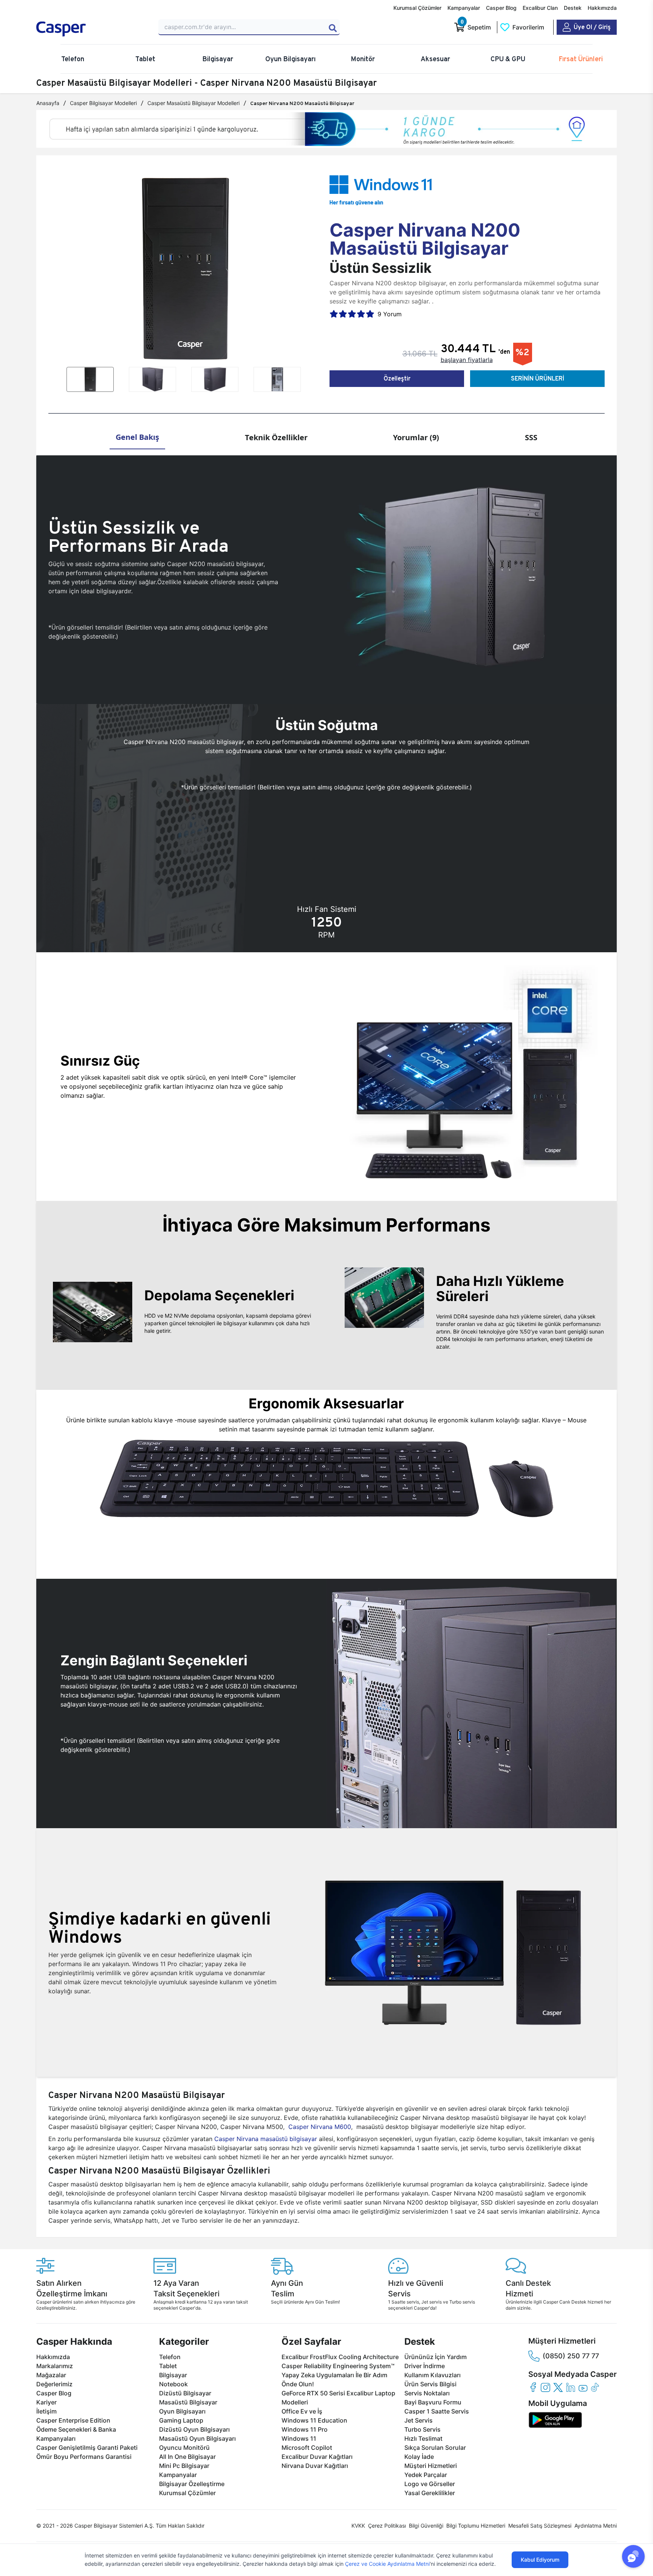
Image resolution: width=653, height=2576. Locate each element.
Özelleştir (397, 378)
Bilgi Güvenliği (426, 2526)
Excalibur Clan (540, 8)
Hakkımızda (602, 8)
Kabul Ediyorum (540, 2560)
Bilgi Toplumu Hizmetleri (476, 2526)
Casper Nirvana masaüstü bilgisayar (266, 2139)
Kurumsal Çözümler (417, 8)
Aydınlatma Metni (596, 2526)
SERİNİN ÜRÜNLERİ (538, 378)
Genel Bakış (137, 437)
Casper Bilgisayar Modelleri (103, 103)
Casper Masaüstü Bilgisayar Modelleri (193, 103)
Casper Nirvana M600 (320, 2127)
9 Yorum (390, 314)
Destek (573, 8)
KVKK (358, 2526)
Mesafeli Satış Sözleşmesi (540, 2526)
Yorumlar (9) (416, 437)
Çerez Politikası (387, 2526)
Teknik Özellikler (276, 437)
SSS (531, 437)
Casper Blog (501, 8)
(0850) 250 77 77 (571, 2356)
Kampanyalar (464, 8)
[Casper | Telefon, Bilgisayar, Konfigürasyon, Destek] (91, 29)
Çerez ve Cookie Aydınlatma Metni (387, 2564)
